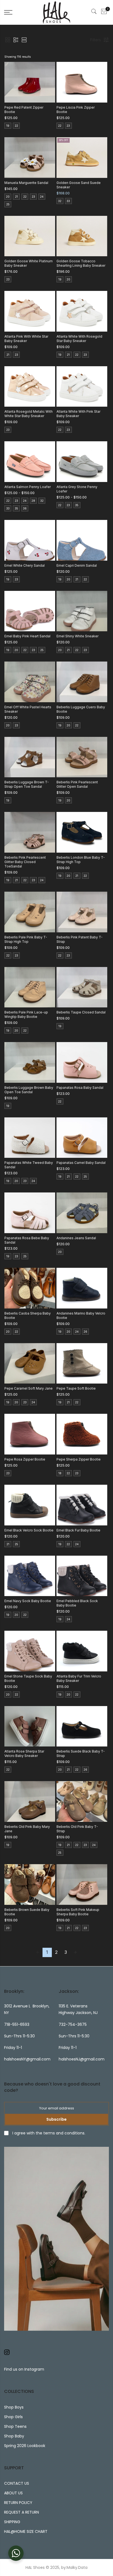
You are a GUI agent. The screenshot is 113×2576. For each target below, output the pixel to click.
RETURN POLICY (18, 2503)
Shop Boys (14, 2407)
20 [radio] (8, 197)
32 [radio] (60, 201)
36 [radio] (25, 508)
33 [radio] (68, 201)
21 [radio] (16, 197)
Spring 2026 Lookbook (25, 2446)
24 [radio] (42, 197)
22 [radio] (16, 126)
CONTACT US (17, 2483)
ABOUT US (13, 2493)
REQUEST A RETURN (22, 2512)
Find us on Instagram (24, 2369)
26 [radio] (85, 1332)
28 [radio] (33, 501)
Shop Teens (15, 2426)
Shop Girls (13, 2417)
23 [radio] (68, 126)
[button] (8, 40)
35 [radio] (16, 508)
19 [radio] (8, 126)
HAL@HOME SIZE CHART (26, 2531)
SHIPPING (12, 2522)
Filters (96, 40)
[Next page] (75, 1952)
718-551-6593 (17, 2024)
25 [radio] (8, 204)
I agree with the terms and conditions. (48, 2133)
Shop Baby (14, 2436)
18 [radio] (60, 1473)
